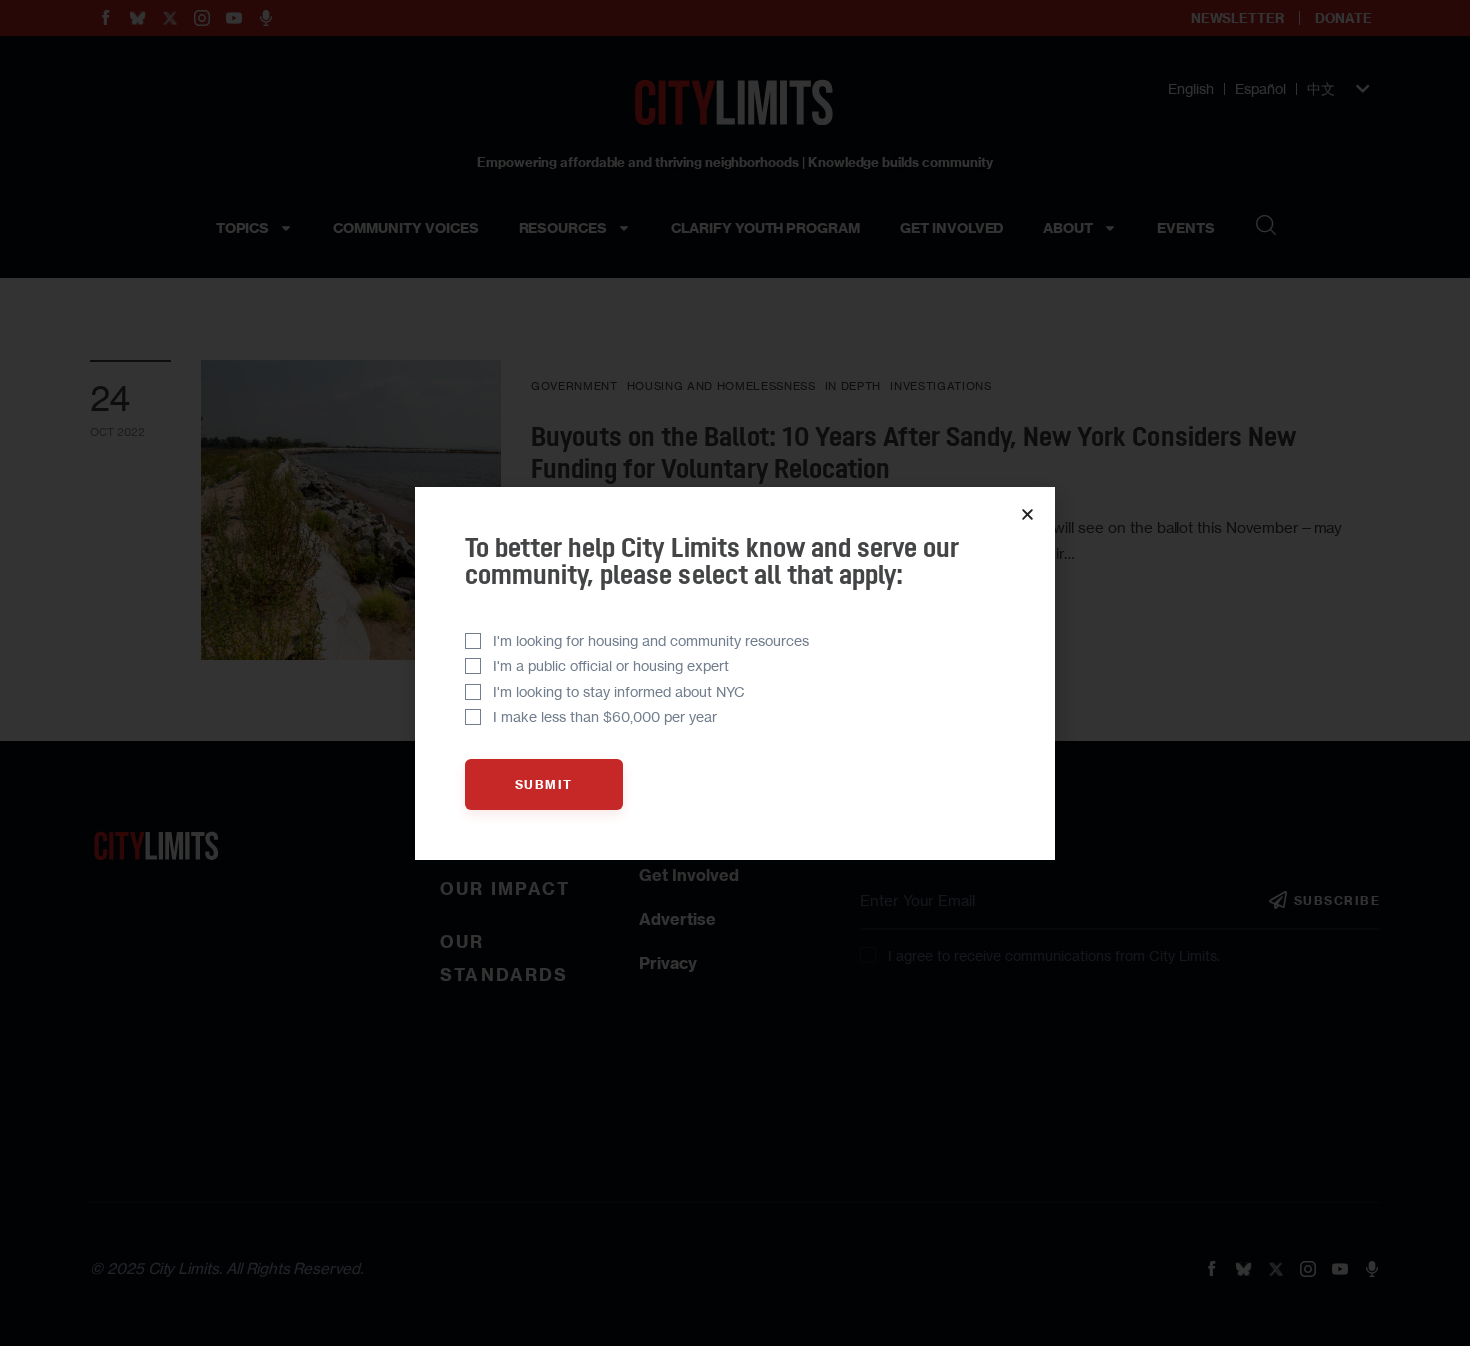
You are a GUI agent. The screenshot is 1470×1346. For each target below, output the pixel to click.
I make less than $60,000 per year (605, 716)
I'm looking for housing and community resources (651, 640)
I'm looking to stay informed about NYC (619, 691)
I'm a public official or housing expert (611, 665)
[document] (735, 673)
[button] (1027, 514)
